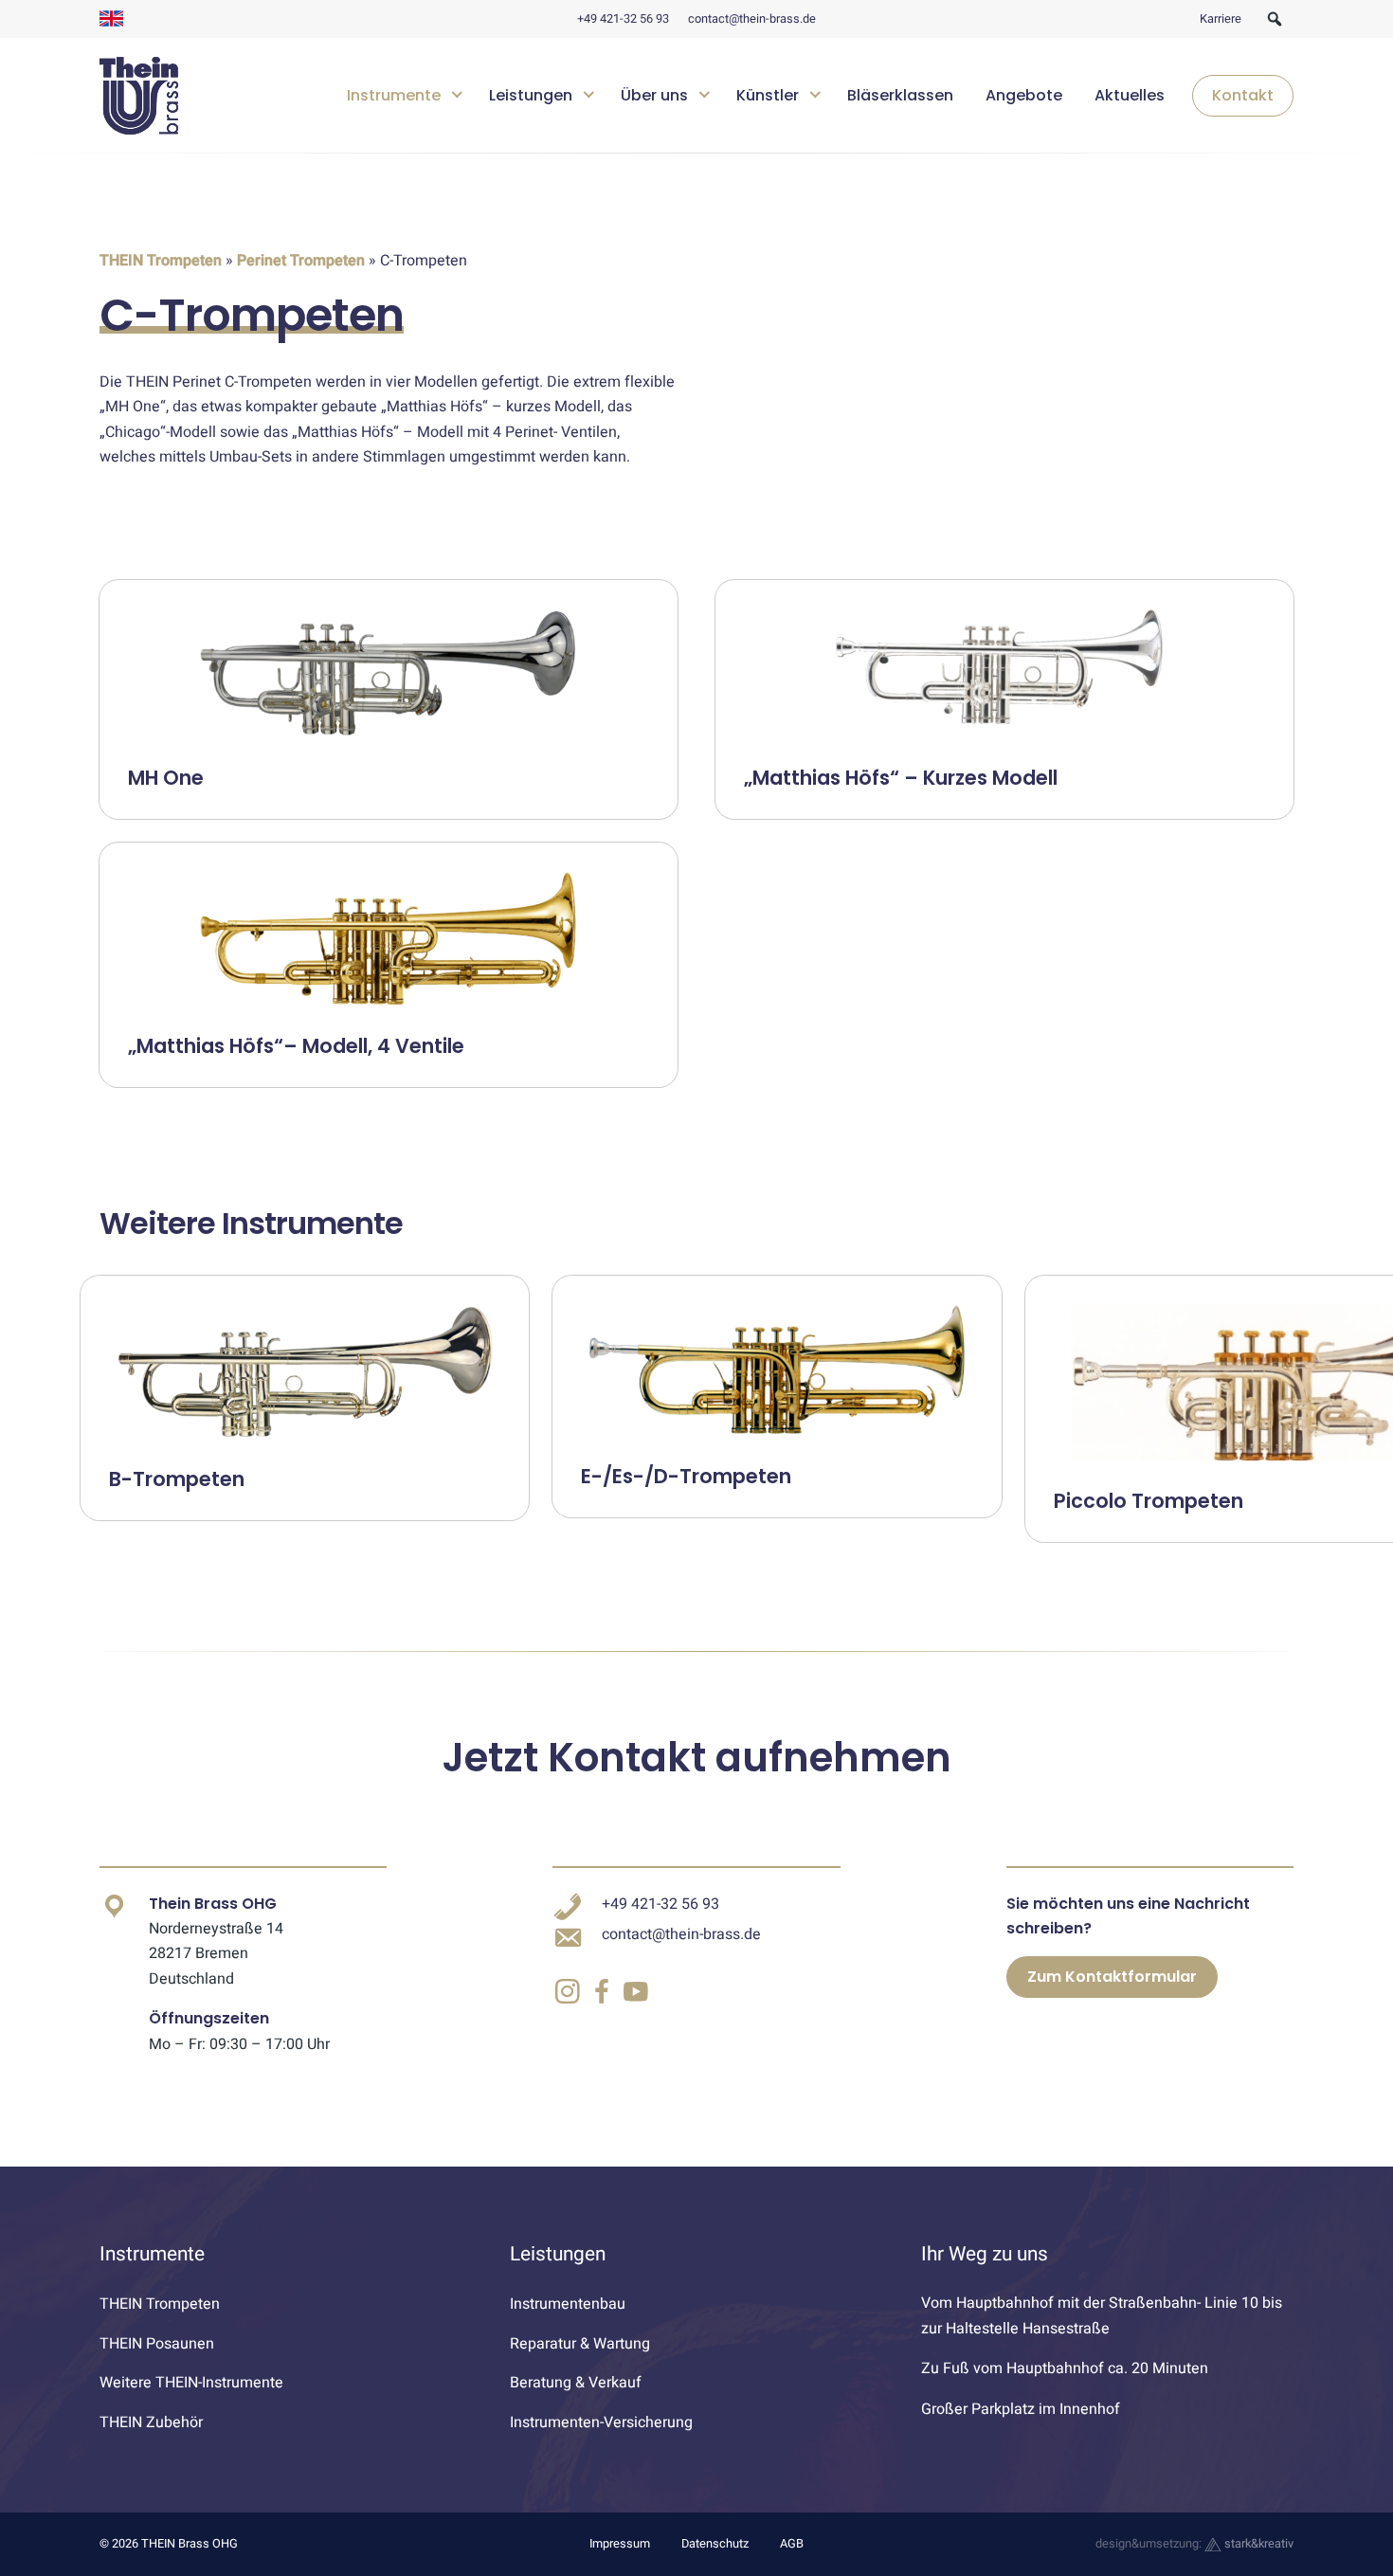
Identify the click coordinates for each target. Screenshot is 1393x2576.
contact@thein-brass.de (752, 19)
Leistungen (531, 95)
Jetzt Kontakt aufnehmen (696, 1758)
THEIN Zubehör (151, 2422)
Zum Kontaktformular (1112, 1977)
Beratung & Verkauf (576, 2383)
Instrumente (394, 95)
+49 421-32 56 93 (623, 19)
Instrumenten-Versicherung (601, 2422)
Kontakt (1243, 95)
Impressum (620, 2544)
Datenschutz (715, 2544)
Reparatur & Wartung (580, 2344)
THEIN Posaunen (157, 2344)
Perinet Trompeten (301, 261)
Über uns (654, 95)
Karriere (1221, 19)
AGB (792, 2544)
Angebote (1024, 95)
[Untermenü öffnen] (457, 92)
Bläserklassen (900, 95)
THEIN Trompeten (161, 261)
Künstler (768, 95)
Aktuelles (1130, 95)
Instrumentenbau (568, 2304)
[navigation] (813, 96)
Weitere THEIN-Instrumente (191, 2383)
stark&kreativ (1257, 2544)
